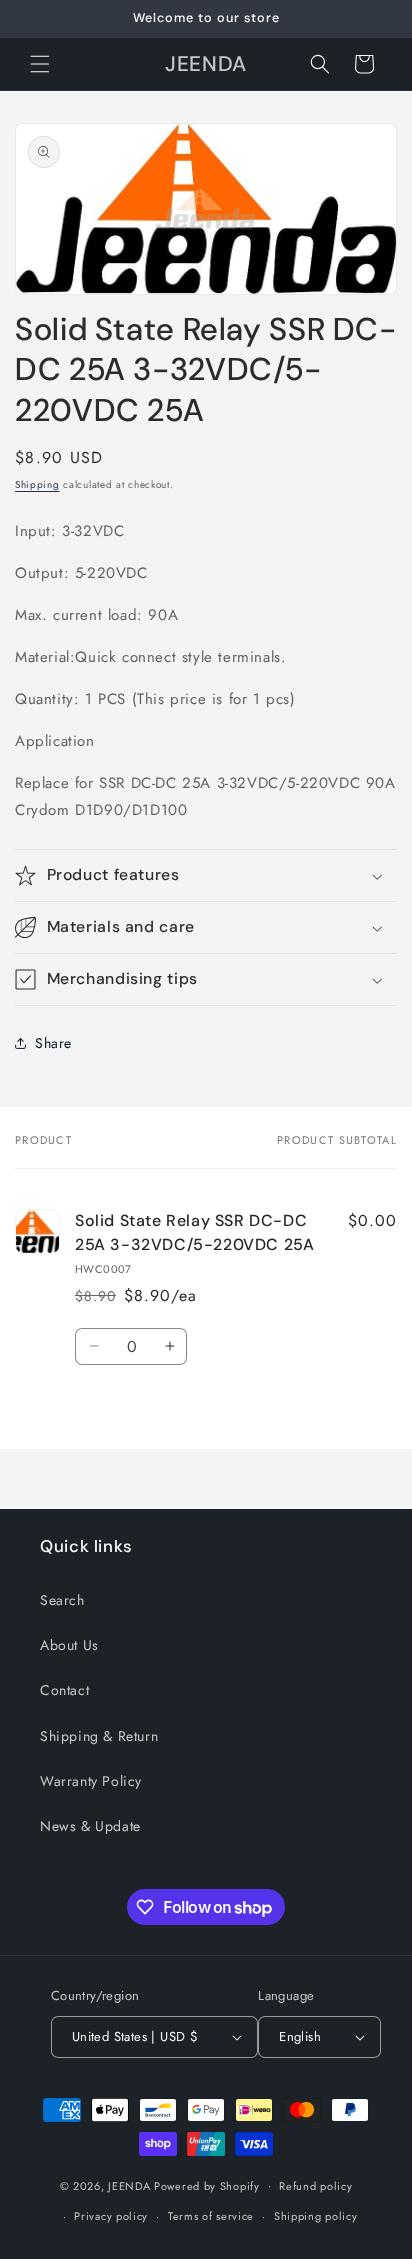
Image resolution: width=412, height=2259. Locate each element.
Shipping (37, 484)
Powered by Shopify (207, 2185)
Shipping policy (316, 2216)
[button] (40, 64)
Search (62, 1600)
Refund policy (315, 2186)
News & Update (90, 1826)
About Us (69, 1645)
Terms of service (211, 2216)
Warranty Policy (91, 1781)
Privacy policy (111, 2216)
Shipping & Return (99, 1736)
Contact (64, 1690)
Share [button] (53, 1043)
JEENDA (129, 2185)
